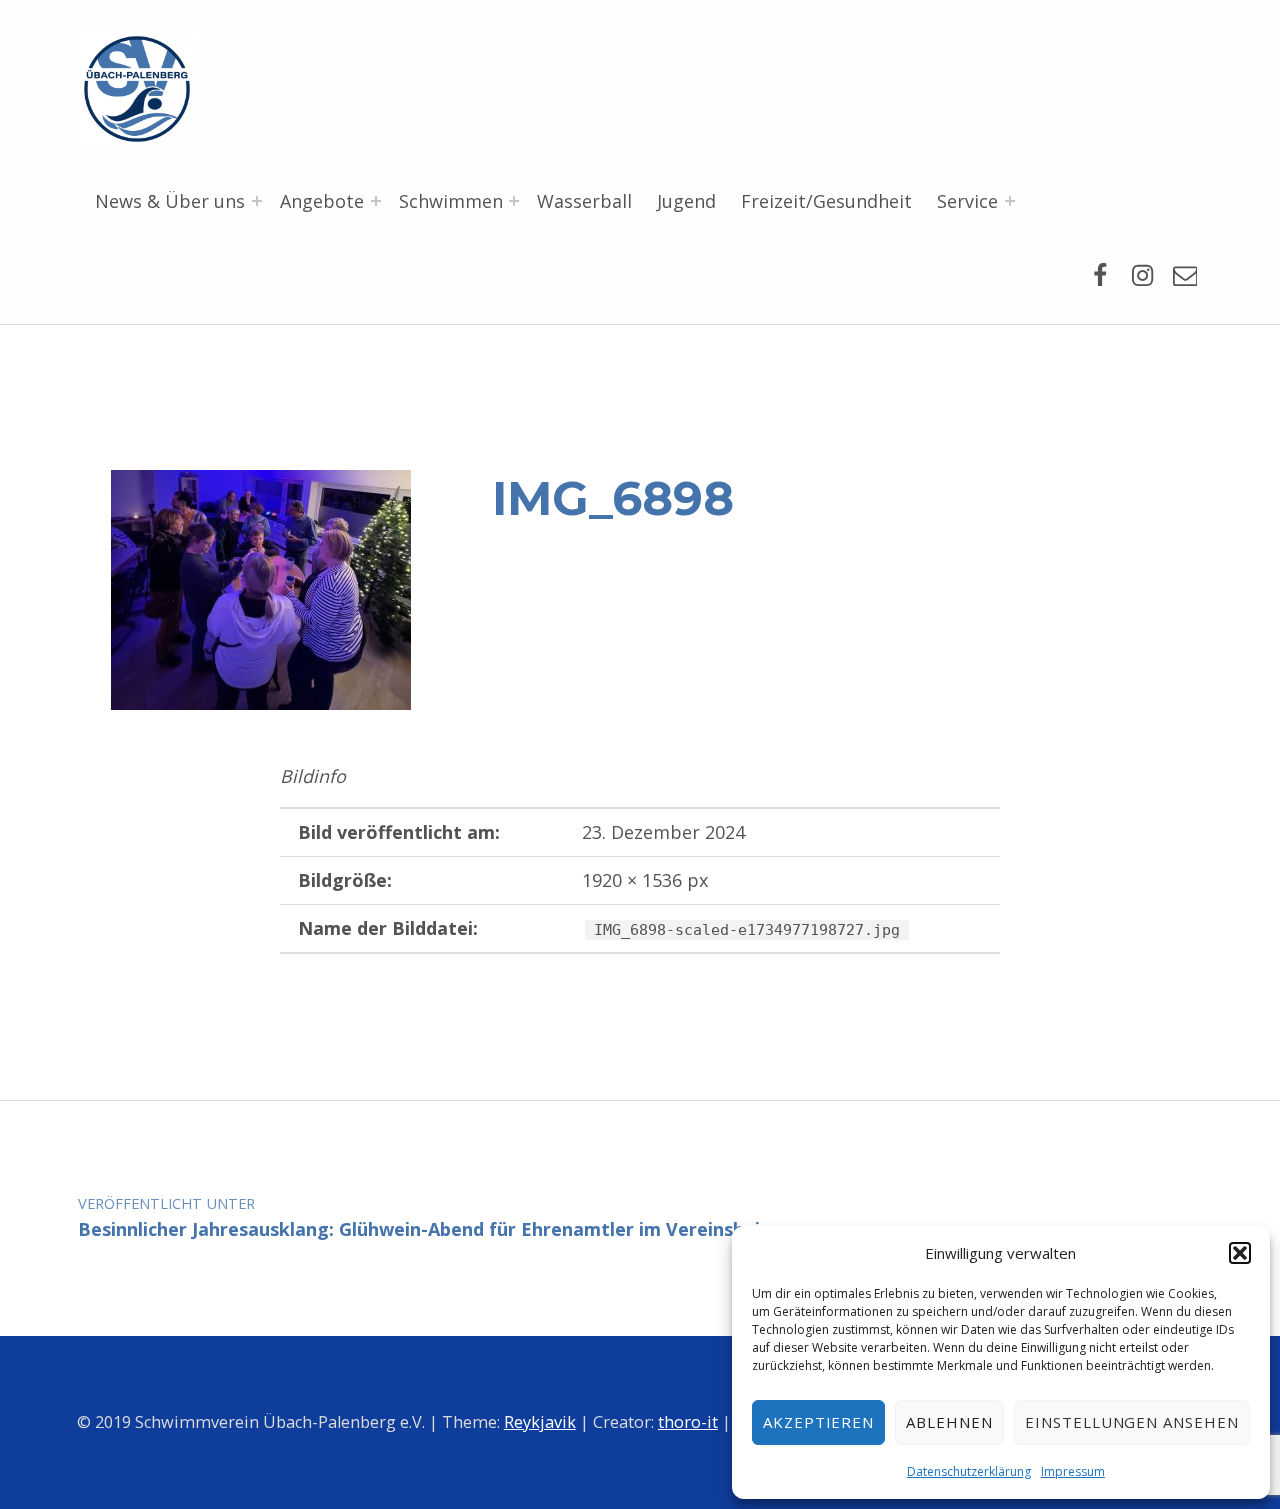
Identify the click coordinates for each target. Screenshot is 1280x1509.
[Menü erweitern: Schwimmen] (514, 201)
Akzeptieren (819, 1422)
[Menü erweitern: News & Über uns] (257, 201)
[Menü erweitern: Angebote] (376, 201)
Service (967, 201)
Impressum (1073, 1471)
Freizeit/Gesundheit (826, 201)
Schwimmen (451, 201)
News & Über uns (170, 201)
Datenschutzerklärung (969, 1471)
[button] (1240, 1253)
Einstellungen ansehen (1132, 1422)
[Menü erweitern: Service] (1010, 201)
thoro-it (688, 1422)
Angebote (322, 201)
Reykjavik (540, 1422)
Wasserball (584, 201)
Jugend (686, 201)
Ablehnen (949, 1422)
